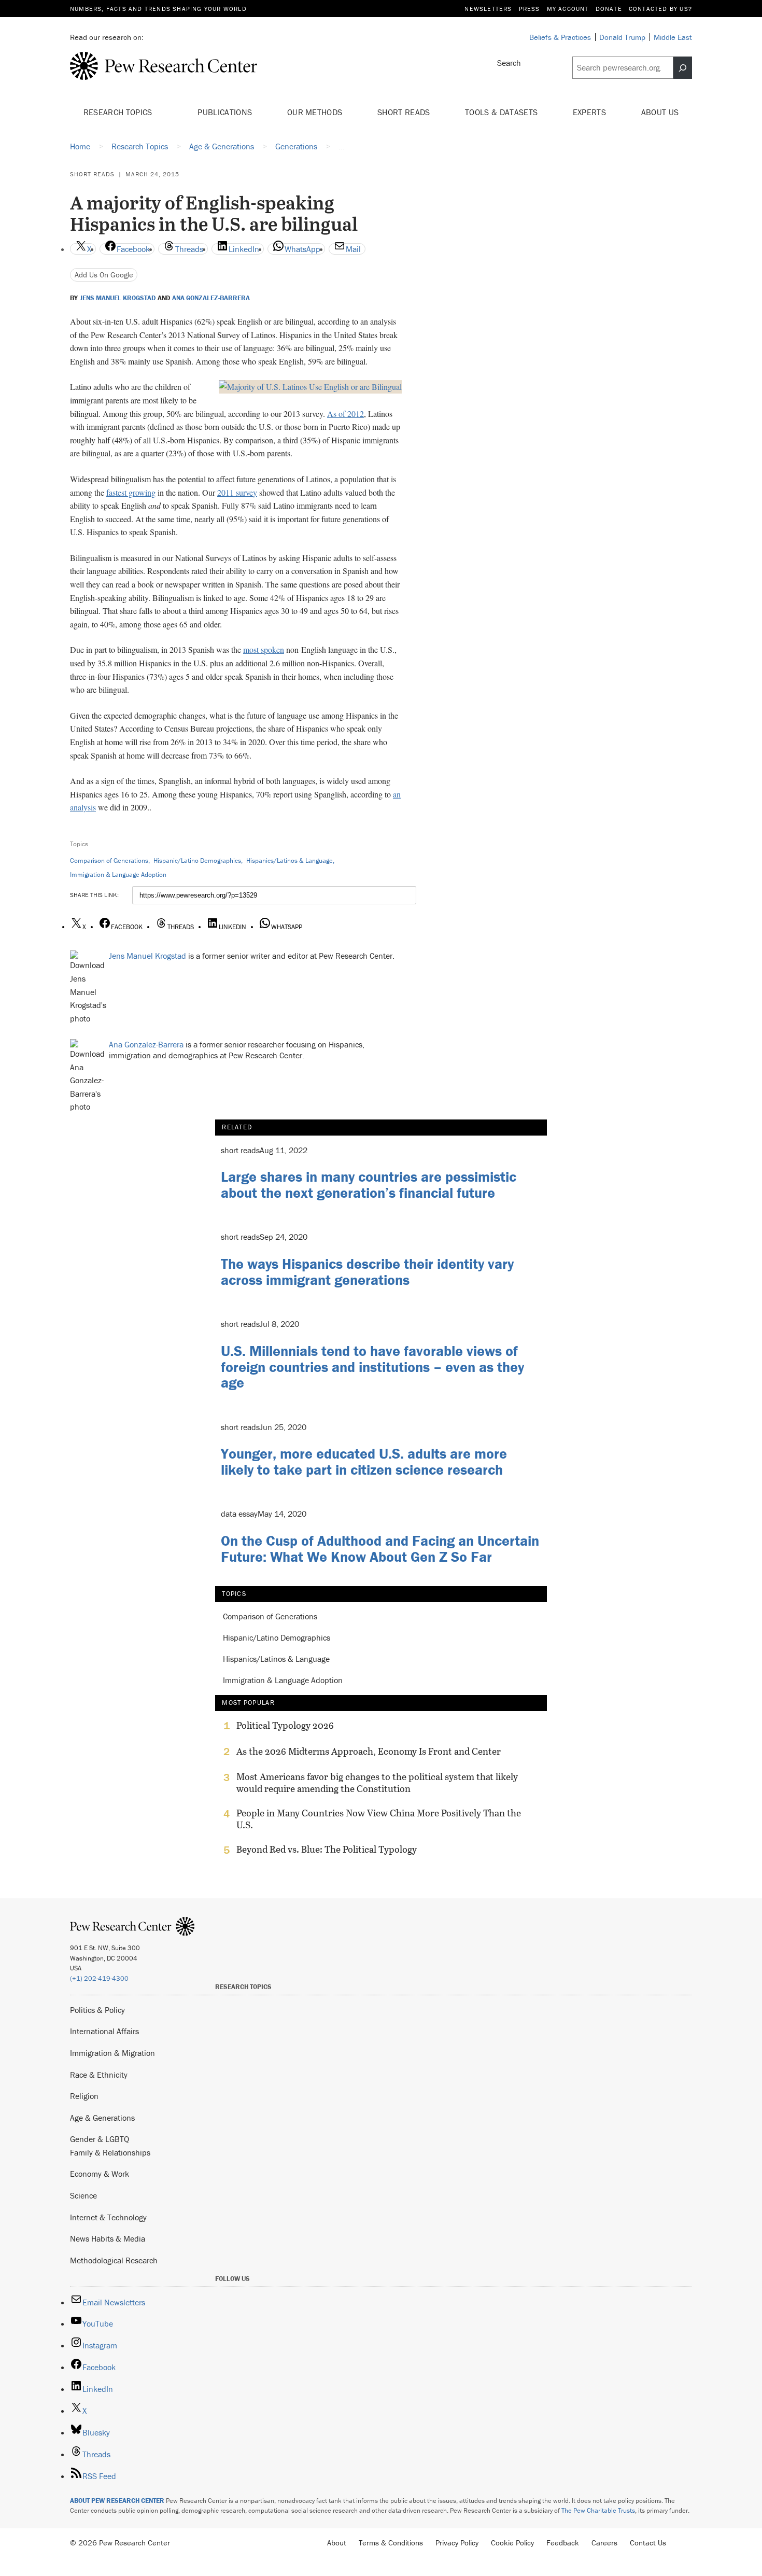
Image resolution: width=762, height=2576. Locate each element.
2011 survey (237, 492)
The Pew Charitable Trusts (598, 2510)
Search (509, 63)
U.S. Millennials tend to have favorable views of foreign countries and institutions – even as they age (372, 1367)
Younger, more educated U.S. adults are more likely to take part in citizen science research (364, 1461)
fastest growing (131, 492)
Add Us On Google (104, 275)
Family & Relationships (110, 2152)
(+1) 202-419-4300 (99, 1978)
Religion (84, 2096)
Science (83, 2195)
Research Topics (119, 112)
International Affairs (104, 2031)
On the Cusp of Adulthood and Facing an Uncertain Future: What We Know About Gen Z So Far (380, 1549)
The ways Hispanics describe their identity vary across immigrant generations (367, 1272)
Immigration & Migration (112, 2053)
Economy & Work (100, 2174)
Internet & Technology (108, 2217)
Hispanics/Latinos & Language (290, 860)
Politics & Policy (97, 2010)
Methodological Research (114, 2260)
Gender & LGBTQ (100, 2139)
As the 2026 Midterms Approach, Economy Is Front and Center (369, 1752)
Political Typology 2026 (285, 1726)
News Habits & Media (108, 2238)
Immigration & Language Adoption (118, 874)
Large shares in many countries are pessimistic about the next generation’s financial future (369, 1185)
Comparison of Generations (109, 860)
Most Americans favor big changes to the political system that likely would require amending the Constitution (377, 1783)
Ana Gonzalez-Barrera (211, 298)
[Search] (683, 68)
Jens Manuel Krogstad (118, 298)
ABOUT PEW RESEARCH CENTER (117, 2501)
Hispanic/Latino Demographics (197, 860)
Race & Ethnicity (99, 2075)
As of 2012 (345, 414)
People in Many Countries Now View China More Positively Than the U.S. (379, 1819)
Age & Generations (102, 2118)
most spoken (264, 649)
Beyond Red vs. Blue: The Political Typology (327, 1850)
